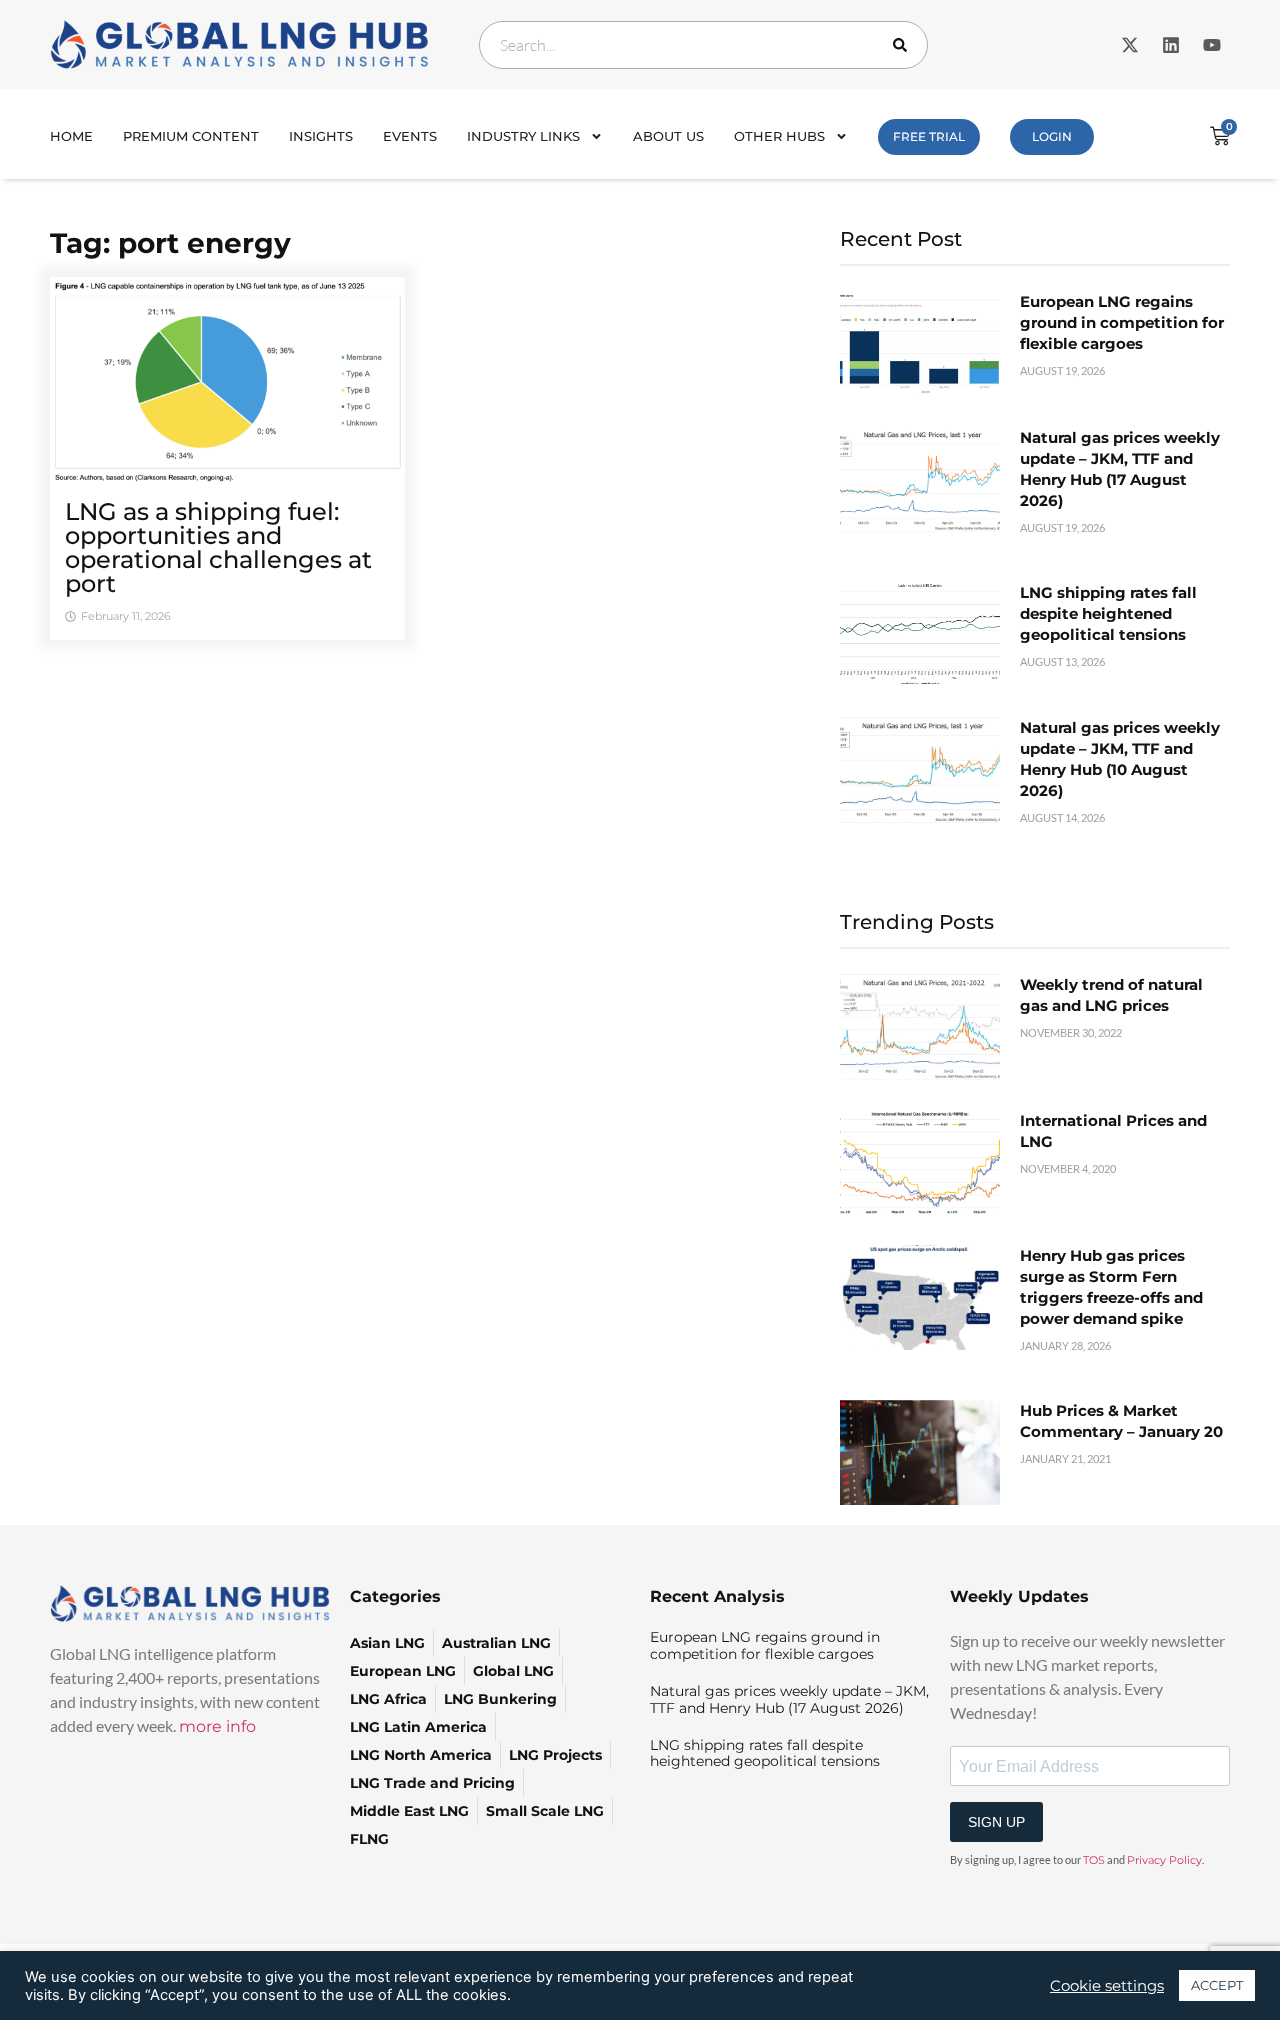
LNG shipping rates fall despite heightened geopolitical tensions (1108, 613)
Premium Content (191, 136)
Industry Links (523, 136)
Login (1052, 136)
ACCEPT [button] (1217, 1985)
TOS (1094, 1860)
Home (71, 136)
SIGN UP (996, 1822)
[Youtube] (1212, 45)
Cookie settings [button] (1107, 1986)
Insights (321, 136)
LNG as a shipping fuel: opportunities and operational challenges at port (218, 547)
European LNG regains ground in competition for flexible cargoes (1122, 322)
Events (410, 136)
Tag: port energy (170, 243)
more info (217, 1726)
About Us (668, 136)
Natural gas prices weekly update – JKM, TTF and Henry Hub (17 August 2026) (789, 1699)
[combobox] (703, 45)
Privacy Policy (1164, 1860)
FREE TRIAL (929, 136)
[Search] (904, 45)
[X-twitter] (1130, 45)
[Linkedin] (1171, 45)
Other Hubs (779, 136)
